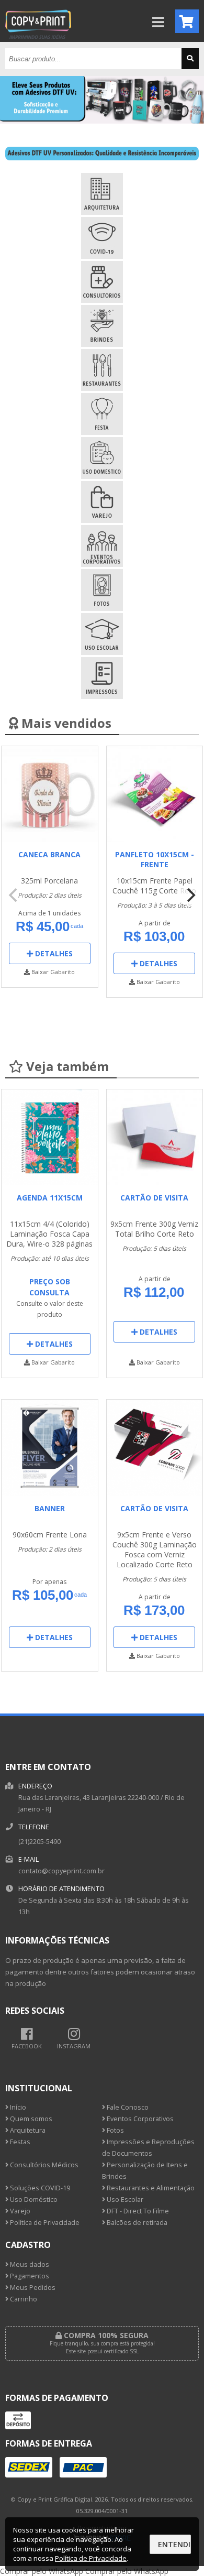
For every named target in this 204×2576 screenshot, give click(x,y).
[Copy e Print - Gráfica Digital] (38, 39)
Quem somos (30, 2119)
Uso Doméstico (33, 2200)
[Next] (190, 895)
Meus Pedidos (32, 2288)
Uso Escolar (124, 2200)
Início (17, 2107)
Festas (19, 2142)
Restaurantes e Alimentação (150, 2188)
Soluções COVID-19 (39, 2188)
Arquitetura (27, 2130)
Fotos (115, 2130)
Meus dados (29, 2264)
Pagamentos (29, 2276)
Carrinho (23, 2299)
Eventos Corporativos (139, 2119)
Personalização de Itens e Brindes (145, 2171)
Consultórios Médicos (43, 2165)
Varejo (19, 2211)
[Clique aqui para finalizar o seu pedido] (187, 21)
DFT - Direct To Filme (137, 2211)
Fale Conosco (127, 2107)
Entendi (174, 2544)
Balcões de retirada (136, 2223)
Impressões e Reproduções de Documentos (148, 2148)
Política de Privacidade (44, 2223)
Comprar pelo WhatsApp (42, 2571)
